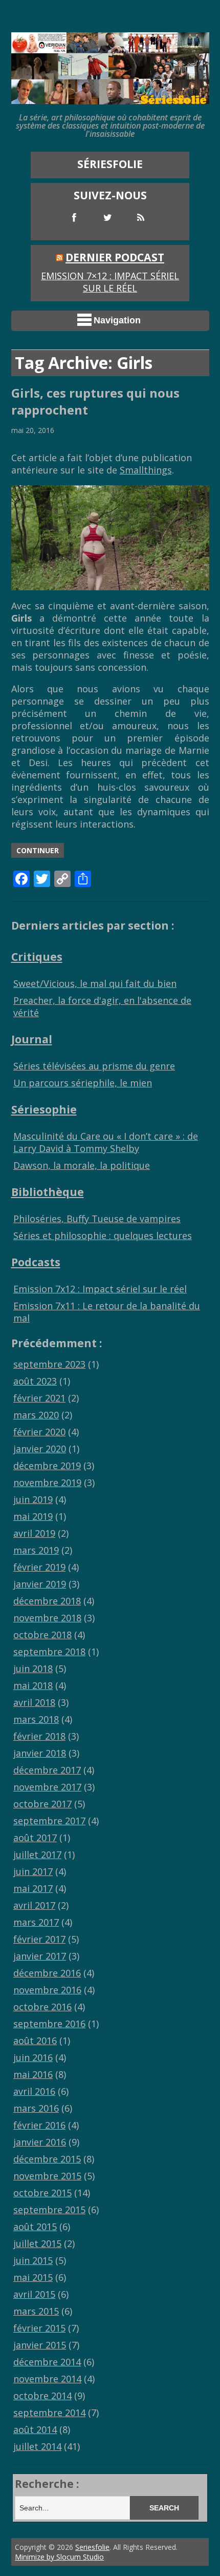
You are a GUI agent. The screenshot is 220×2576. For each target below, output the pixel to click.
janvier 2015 (40, 2345)
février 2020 (39, 1432)
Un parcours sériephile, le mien (83, 1083)
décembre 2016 (47, 1973)
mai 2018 (33, 1685)
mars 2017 (36, 1922)
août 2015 (35, 2227)
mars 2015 (36, 2311)
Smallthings (146, 470)
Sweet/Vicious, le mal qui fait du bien (95, 983)
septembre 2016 (49, 2024)
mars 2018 (36, 1719)
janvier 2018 (40, 1753)
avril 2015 (34, 2294)
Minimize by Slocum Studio (59, 2557)
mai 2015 (33, 2277)
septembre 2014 (49, 2413)
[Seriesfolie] (110, 99)
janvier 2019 (40, 1584)
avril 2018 (34, 1702)
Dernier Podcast (115, 257)
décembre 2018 (47, 1601)
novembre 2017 (47, 1787)
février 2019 (39, 1567)
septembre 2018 (49, 1652)
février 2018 (39, 1736)
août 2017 (35, 1838)
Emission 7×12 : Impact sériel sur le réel (110, 282)
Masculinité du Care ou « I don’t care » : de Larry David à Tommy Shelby (106, 1142)
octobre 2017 (42, 1804)
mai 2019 (33, 1516)
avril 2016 (34, 2091)
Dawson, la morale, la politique (82, 1165)
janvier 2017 (40, 1956)
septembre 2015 (49, 2210)
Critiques (37, 956)
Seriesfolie (92, 2547)
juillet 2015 (37, 2243)
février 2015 (39, 2328)
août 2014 (35, 2429)
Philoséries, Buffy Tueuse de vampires (97, 1219)
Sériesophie (44, 1109)
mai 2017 (33, 1888)
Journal (32, 1039)
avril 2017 (34, 1905)
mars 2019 (36, 1550)
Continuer (38, 850)
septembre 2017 (49, 1821)
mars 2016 (36, 2108)
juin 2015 (33, 2260)
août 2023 (35, 1381)
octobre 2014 (42, 2396)
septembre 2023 (49, 1364)
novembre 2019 (47, 1482)
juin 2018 (33, 1668)
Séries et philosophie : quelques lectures (103, 1235)
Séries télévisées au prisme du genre (94, 1066)
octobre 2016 (42, 2007)
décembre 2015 (47, 2159)
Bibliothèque (48, 1192)
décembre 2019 (47, 1466)
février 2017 (39, 1939)
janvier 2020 (40, 1449)
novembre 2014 (47, 2379)
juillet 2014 (37, 2446)
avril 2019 (34, 1533)
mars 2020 (36, 1415)
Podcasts (36, 1262)
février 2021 (39, 1398)
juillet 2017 (37, 1854)
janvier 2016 (40, 2142)
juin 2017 (33, 1871)
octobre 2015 (42, 2193)
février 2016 (39, 2125)
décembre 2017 (47, 1770)
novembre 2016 (47, 1990)
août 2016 (35, 2041)
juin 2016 (33, 2057)
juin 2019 (33, 1499)
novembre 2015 (47, 2176)
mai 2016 (33, 2074)
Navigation (117, 320)
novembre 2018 (47, 1618)
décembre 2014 (47, 2362)
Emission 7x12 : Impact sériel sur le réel (100, 1289)
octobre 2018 (42, 1635)
